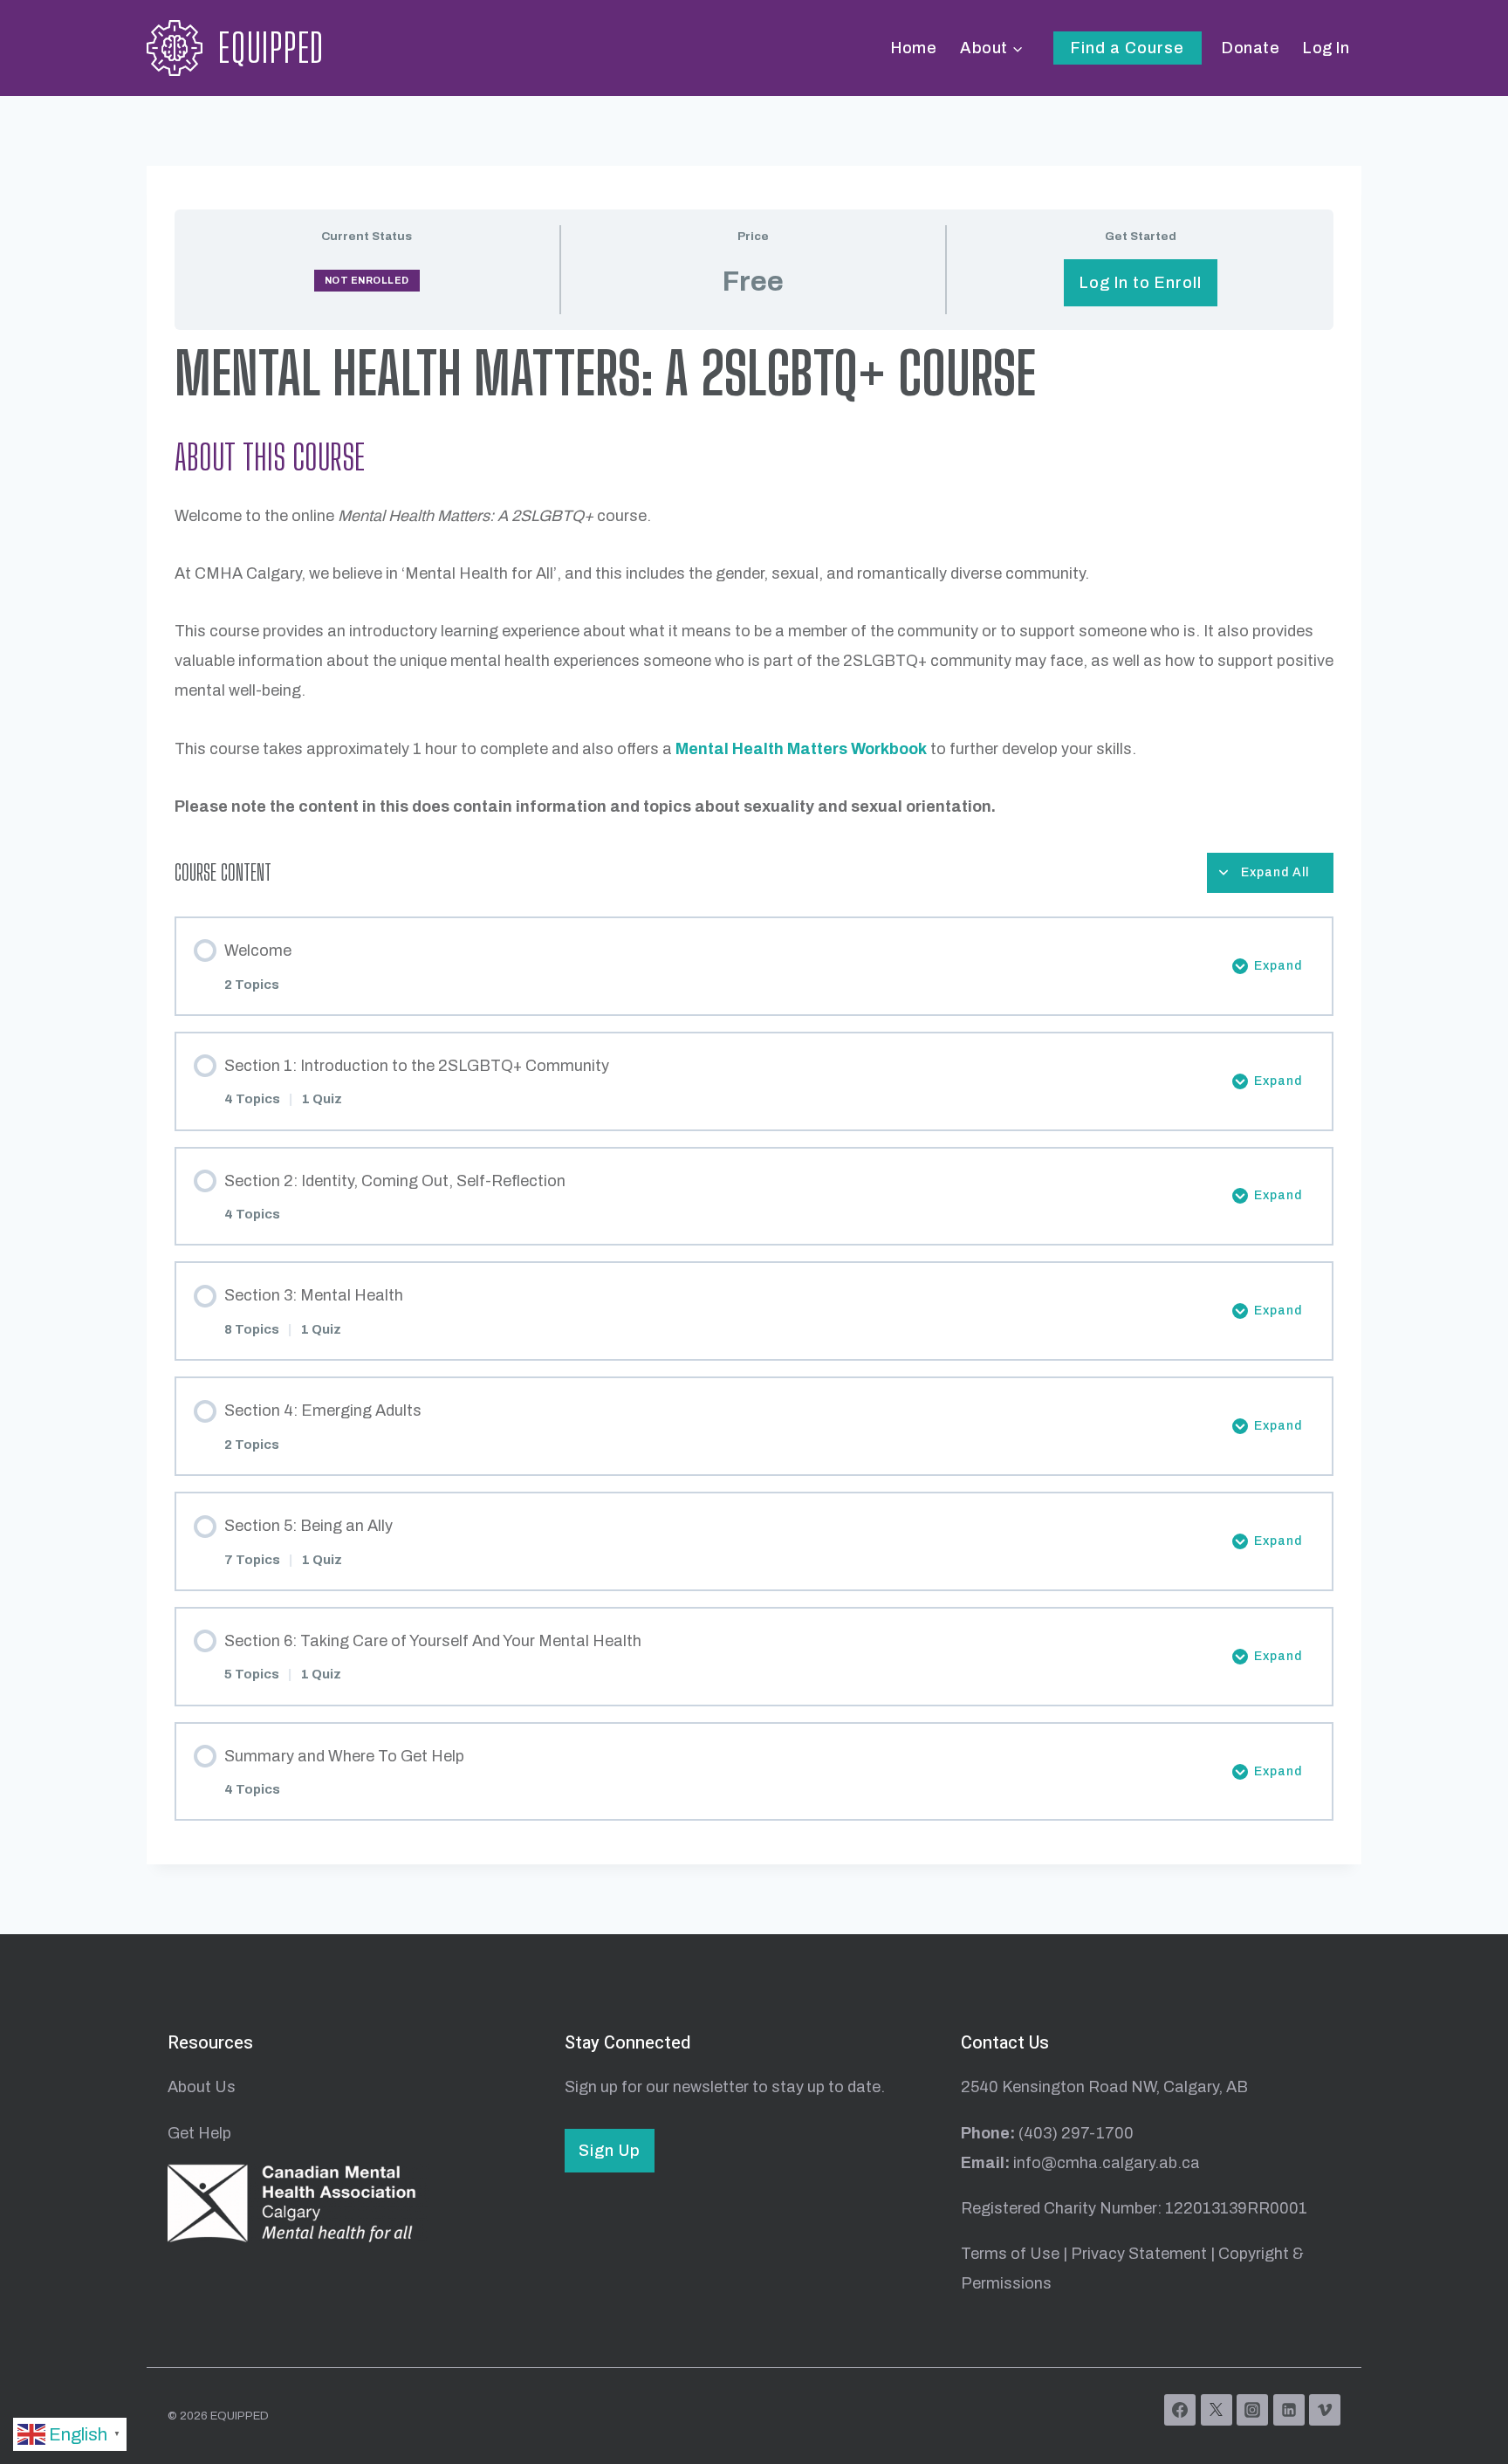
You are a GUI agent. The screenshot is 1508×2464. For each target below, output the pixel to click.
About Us (202, 2087)
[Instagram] (1252, 2410)
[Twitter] (1217, 2410)
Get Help (199, 2133)
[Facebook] (1180, 2410)
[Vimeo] (1325, 2410)
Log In (1326, 48)
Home (914, 48)
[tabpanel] (754, 583)
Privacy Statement (1139, 2254)
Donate (1251, 48)
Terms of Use (1010, 2254)
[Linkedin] (1289, 2410)
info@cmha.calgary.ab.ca (1107, 2163)
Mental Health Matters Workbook (801, 749)
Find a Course (1128, 48)
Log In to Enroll (1141, 283)
